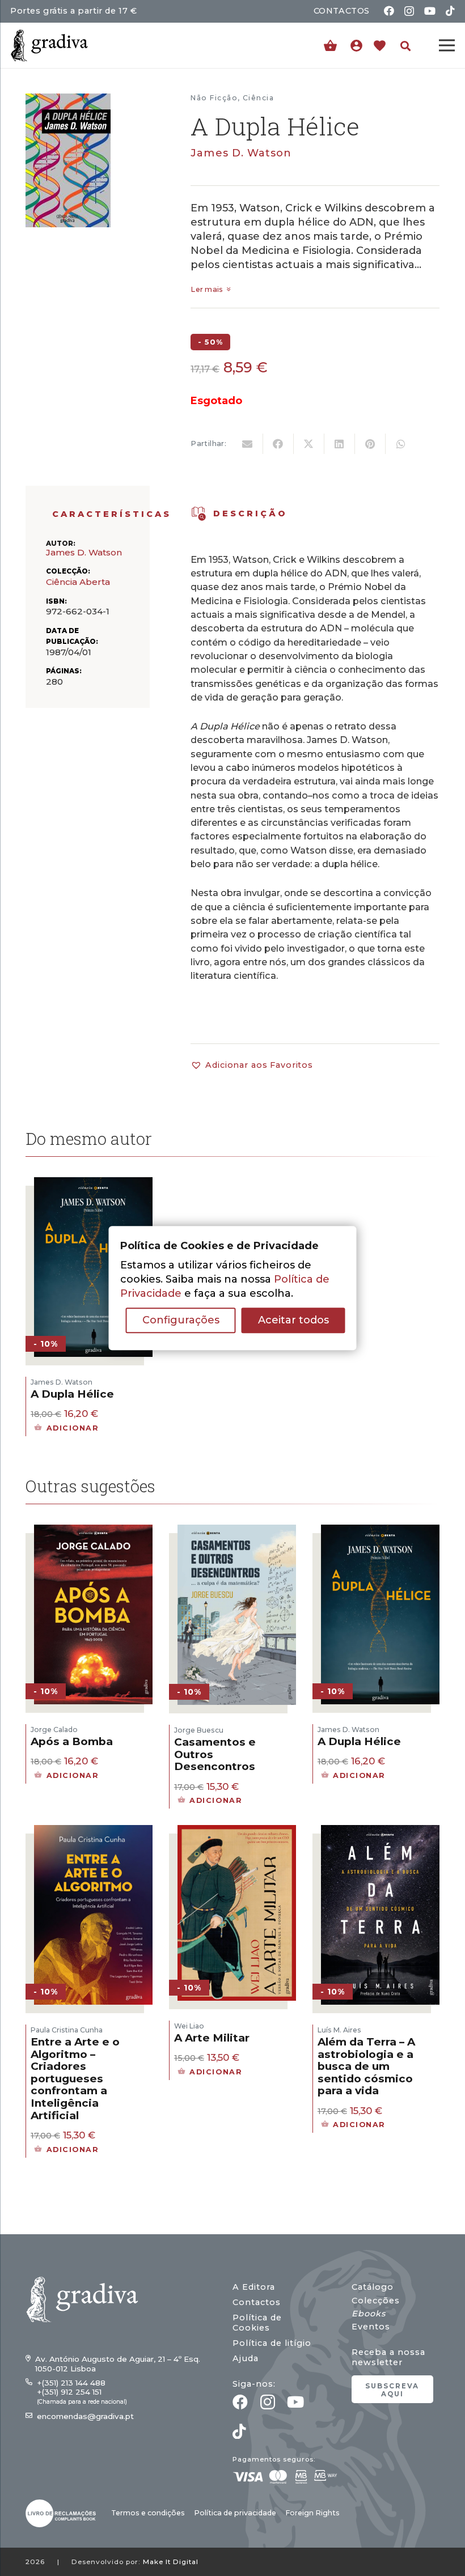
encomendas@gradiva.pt (85, 2416)
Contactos (257, 2302)
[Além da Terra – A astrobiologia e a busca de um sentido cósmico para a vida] (380, 1832)
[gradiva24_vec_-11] (49, 45)
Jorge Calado (54, 1730)
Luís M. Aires (339, 2030)
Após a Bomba (72, 1741)
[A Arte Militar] (237, 1832)
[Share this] (278, 444)
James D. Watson (241, 153)
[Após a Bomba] (93, 1531)
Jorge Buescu (199, 1730)
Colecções (376, 2301)
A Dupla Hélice (72, 1394)
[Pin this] (370, 444)
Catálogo (373, 2287)
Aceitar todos (293, 1320)
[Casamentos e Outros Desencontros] (237, 1531)
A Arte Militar (212, 2038)
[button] (405, 46)
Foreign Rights (312, 2513)
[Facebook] (389, 11)
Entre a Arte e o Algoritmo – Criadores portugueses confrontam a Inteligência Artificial (75, 2079)
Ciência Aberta (78, 582)
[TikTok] (450, 11)
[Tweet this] (309, 444)
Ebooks (369, 2314)
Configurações (181, 1320)
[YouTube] (430, 11)
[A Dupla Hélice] (93, 1184)
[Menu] (447, 45)
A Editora (254, 2287)
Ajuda (246, 2358)
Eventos (371, 2327)
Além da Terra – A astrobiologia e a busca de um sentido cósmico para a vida (366, 2066)
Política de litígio (272, 2343)
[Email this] (248, 444)
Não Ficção (214, 98)
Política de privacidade (235, 2513)
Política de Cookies (257, 2323)
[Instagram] (409, 11)
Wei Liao (189, 2026)
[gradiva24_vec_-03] (61, 2513)
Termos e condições (148, 2513)
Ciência (258, 98)
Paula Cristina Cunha (67, 2030)
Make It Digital (171, 2562)
